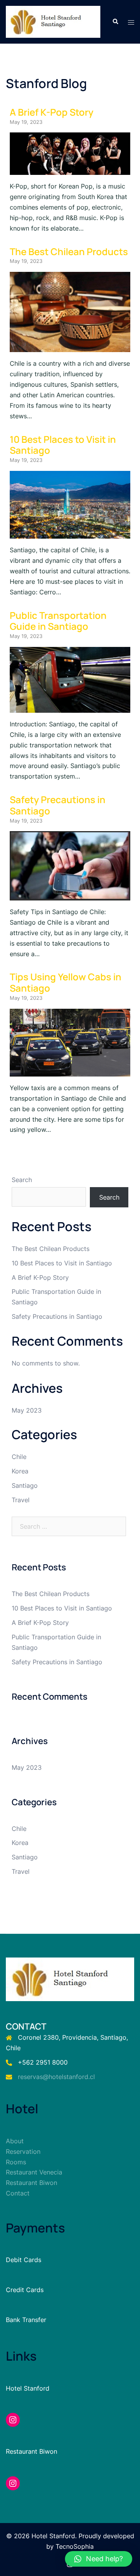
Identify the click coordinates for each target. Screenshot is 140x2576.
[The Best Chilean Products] (70, 347)
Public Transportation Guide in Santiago (58, 621)
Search (22, 1180)
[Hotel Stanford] (53, 21)
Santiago (25, 1485)
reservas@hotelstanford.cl (56, 2077)
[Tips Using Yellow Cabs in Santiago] (70, 1071)
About (15, 2141)
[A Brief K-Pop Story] (70, 169)
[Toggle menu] (131, 22)
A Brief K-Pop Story (52, 112)
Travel (21, 1500)
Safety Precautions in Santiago (58, 805)
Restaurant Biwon (31, 2183)
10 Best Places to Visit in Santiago (63, 445)
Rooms (16, 2162)
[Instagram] (13, 2420)
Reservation (23, 2151)
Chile (19, 1457)
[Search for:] (69, 1526)
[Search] (115, 22)
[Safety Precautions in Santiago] (70, 895)
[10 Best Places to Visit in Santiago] (70, 533)
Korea (20, 1471)
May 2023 (27, 1410)
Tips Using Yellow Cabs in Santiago (66, 982)
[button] (99, 2559)
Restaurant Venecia (34, 2172)
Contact (18, 2193)
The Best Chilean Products (69, 251)
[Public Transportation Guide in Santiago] (70, 707)
